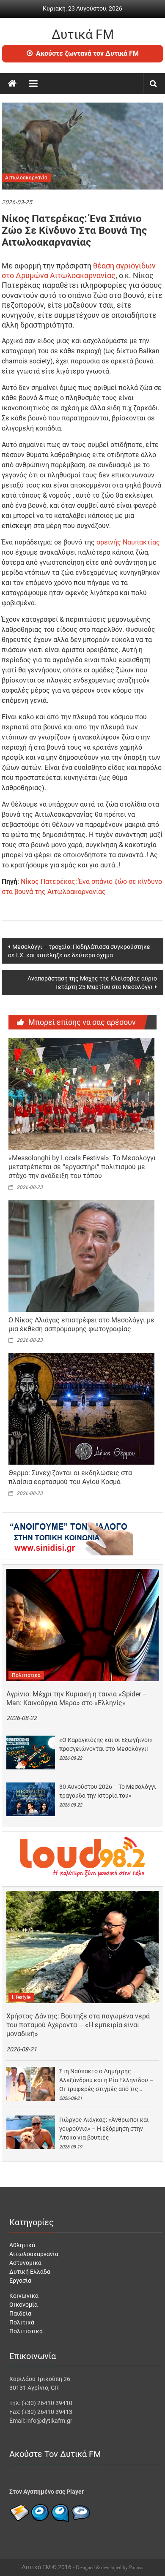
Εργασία (20, 2281)
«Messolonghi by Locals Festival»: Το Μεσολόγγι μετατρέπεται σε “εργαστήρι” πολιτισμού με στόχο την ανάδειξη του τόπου (82, 1167)
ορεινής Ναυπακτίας (128, 542)
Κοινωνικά (24, 2296)
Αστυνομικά (25, 2263)
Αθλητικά (22, 2245)
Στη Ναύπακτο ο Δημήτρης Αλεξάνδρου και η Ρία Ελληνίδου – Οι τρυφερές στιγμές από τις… (106, 2080)
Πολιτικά (22, 2322)
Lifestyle (21, 1997)
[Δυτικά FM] (12, 84)
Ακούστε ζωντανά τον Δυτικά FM (87, 53)
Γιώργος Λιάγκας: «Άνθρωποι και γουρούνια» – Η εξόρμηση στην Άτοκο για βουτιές (104, 2129)
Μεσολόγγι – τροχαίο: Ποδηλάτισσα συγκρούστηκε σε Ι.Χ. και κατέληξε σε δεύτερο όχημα (79, 951)
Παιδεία (20, 2313)
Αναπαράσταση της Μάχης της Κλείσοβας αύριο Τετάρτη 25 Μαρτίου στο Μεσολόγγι (92, 983)
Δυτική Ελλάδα (30, 2272)
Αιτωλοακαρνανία (26, 178)
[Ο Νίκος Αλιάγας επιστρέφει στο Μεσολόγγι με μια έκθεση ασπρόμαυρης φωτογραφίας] (81, 1255)
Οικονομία (23, 2305)
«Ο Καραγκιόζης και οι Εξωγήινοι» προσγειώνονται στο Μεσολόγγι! (106, 1744)
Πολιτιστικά (26, 1675)
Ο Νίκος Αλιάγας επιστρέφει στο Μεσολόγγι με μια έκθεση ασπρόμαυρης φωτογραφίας (81, 1325)
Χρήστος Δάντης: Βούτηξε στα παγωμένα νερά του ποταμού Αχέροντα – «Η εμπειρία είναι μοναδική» (78, 2025)
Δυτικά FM (83, 34)
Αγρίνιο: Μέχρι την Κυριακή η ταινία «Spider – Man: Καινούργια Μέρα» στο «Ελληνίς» (77, 1698)
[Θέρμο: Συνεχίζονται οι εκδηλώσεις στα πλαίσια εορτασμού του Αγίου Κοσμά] (81, 1409)
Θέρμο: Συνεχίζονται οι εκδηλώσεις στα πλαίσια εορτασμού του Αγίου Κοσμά (70, 1477)
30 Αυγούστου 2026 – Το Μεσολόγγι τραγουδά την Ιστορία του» (108, 1791)
